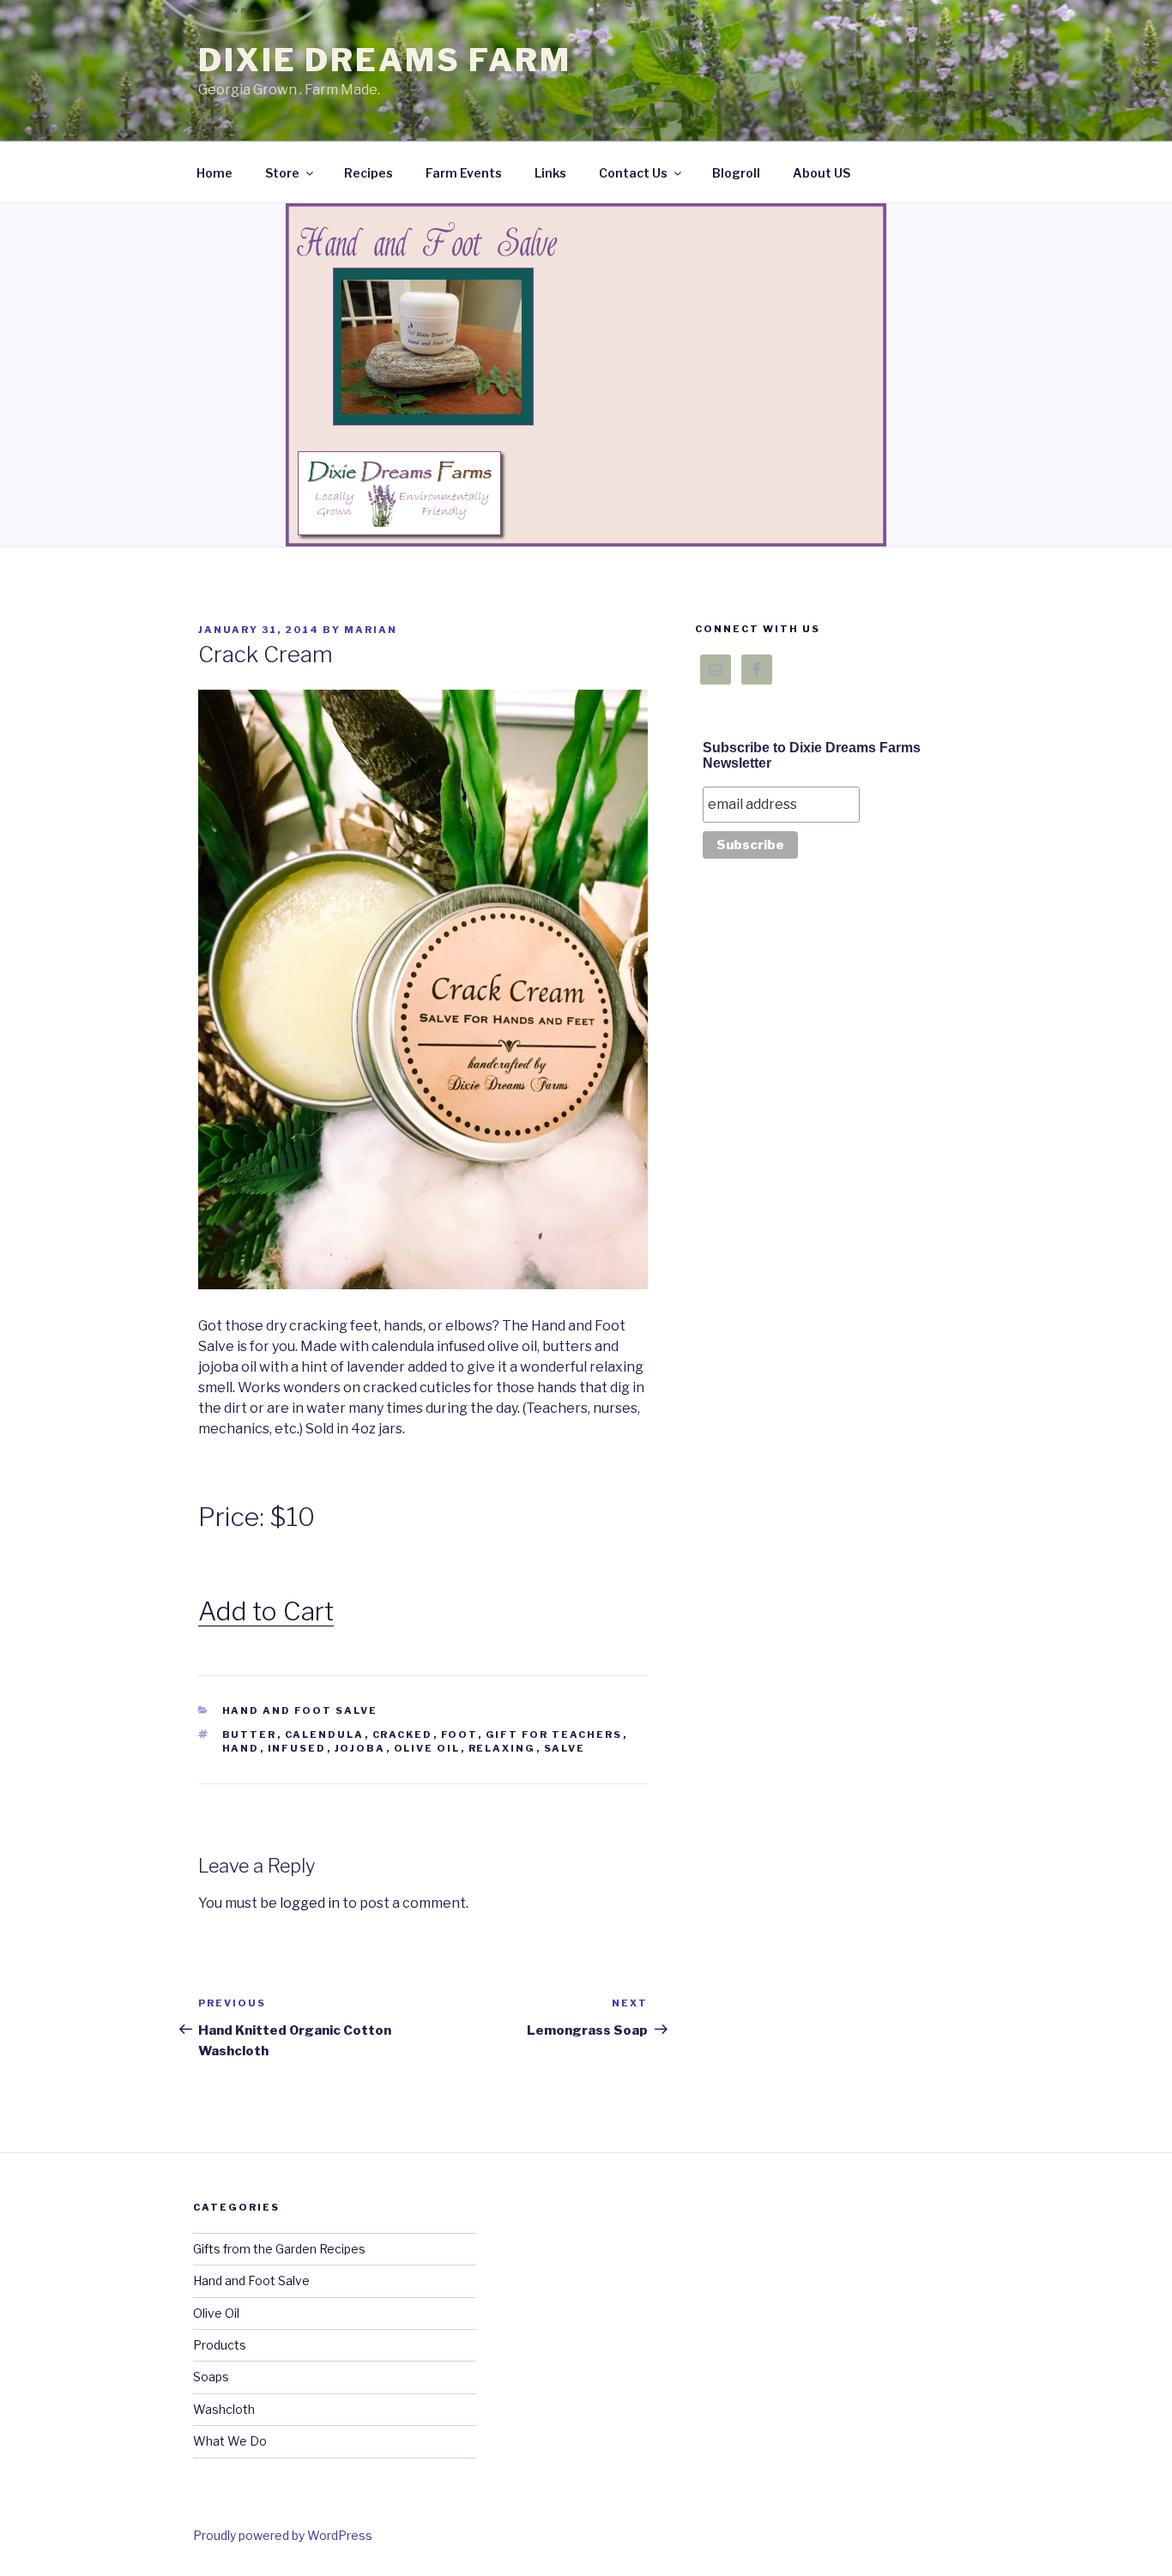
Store (282, 173)
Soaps (211, 2377)
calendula (325, 1734)
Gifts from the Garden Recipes (279, 2249)
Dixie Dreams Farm (385, 60)
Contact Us (633, 173)
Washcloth (224, 2409)
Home (214, 173)
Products (220, 2345)
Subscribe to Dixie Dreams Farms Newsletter (812, 755)
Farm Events (464, 173)
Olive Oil (216, 2313)
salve (565, 1748)
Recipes (369, 173)
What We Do (230, 2441)
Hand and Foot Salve (300, 1710)
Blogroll (736, 173)
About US (822, 173)
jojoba (360, 1748)
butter (250, 1734)
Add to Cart (266, 1611)
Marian (371, 630)
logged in (310, 1903)
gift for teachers (554, 1734)
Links (550, 173)
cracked (403, 1734)
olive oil (427, 1748)
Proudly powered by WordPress (283, 2535)
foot (459, 1734)
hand (241, 1748)
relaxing (502, 1748)
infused (297, 1748)
